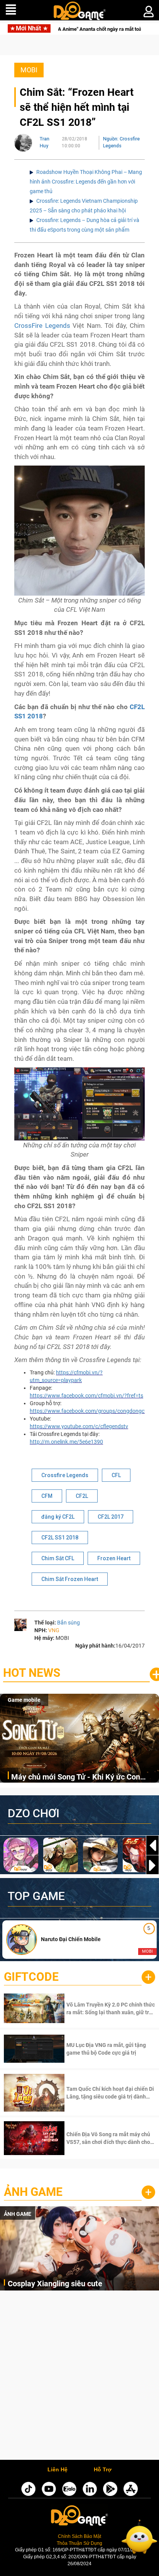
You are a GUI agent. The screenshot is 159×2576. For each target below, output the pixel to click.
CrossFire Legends (42, 326)
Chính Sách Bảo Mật (79, 2536)
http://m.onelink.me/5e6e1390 (66, 1442)
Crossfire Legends (65, 1475)
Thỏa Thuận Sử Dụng (79, 2543)
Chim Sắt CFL (58, 1558)
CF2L (82, 1496)
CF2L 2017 (111, 1517)
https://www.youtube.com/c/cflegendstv (79, 1426)
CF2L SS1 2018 (60, 1538)
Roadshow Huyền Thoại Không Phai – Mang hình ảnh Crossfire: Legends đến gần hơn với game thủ (86, 182)
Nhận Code (110, 2008)
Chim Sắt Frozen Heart (70, 1579)
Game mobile (24, 1700)
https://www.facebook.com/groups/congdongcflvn (91, 1411)
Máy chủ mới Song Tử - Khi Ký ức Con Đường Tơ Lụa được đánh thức (76, 1777)
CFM (47, 1496)
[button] (152, 1865)
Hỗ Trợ (103, 2470)
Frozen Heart (114, 1558)
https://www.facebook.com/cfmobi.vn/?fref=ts (86, 1396)
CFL (116, 1475)
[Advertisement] (79, 2377)
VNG (54, 1630)
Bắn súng (69, 1623)
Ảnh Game (33, 2192)
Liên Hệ (58, 2470)
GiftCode (31, 1977)
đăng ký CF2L (58, 1517)
